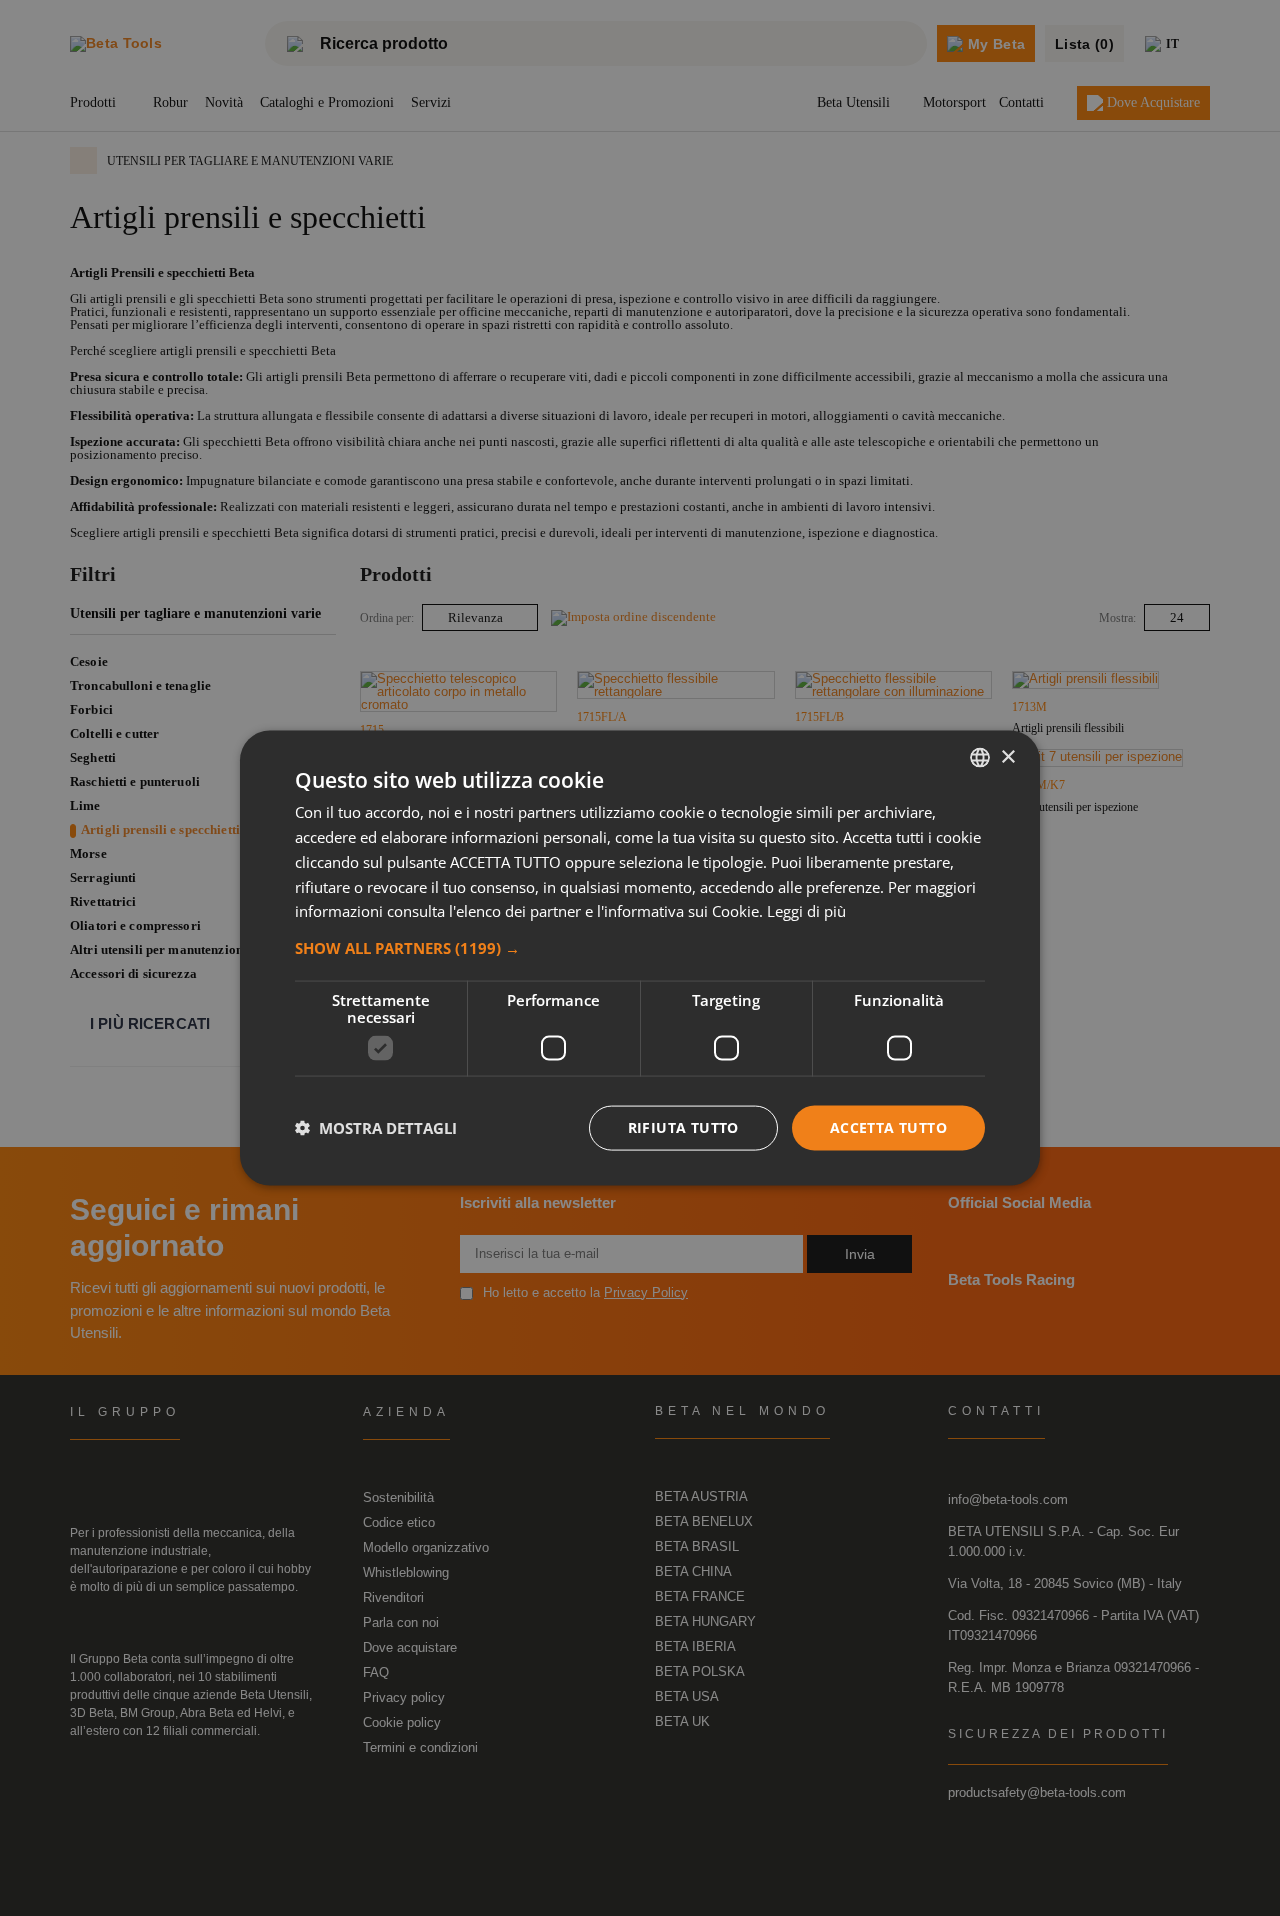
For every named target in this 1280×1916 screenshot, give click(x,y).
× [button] (1007, 756)
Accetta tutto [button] (888, 1127)
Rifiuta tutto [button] (683, 1127)
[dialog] (640, 958)
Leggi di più (806, 911)
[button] (640, 948)
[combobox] (980, 758)
